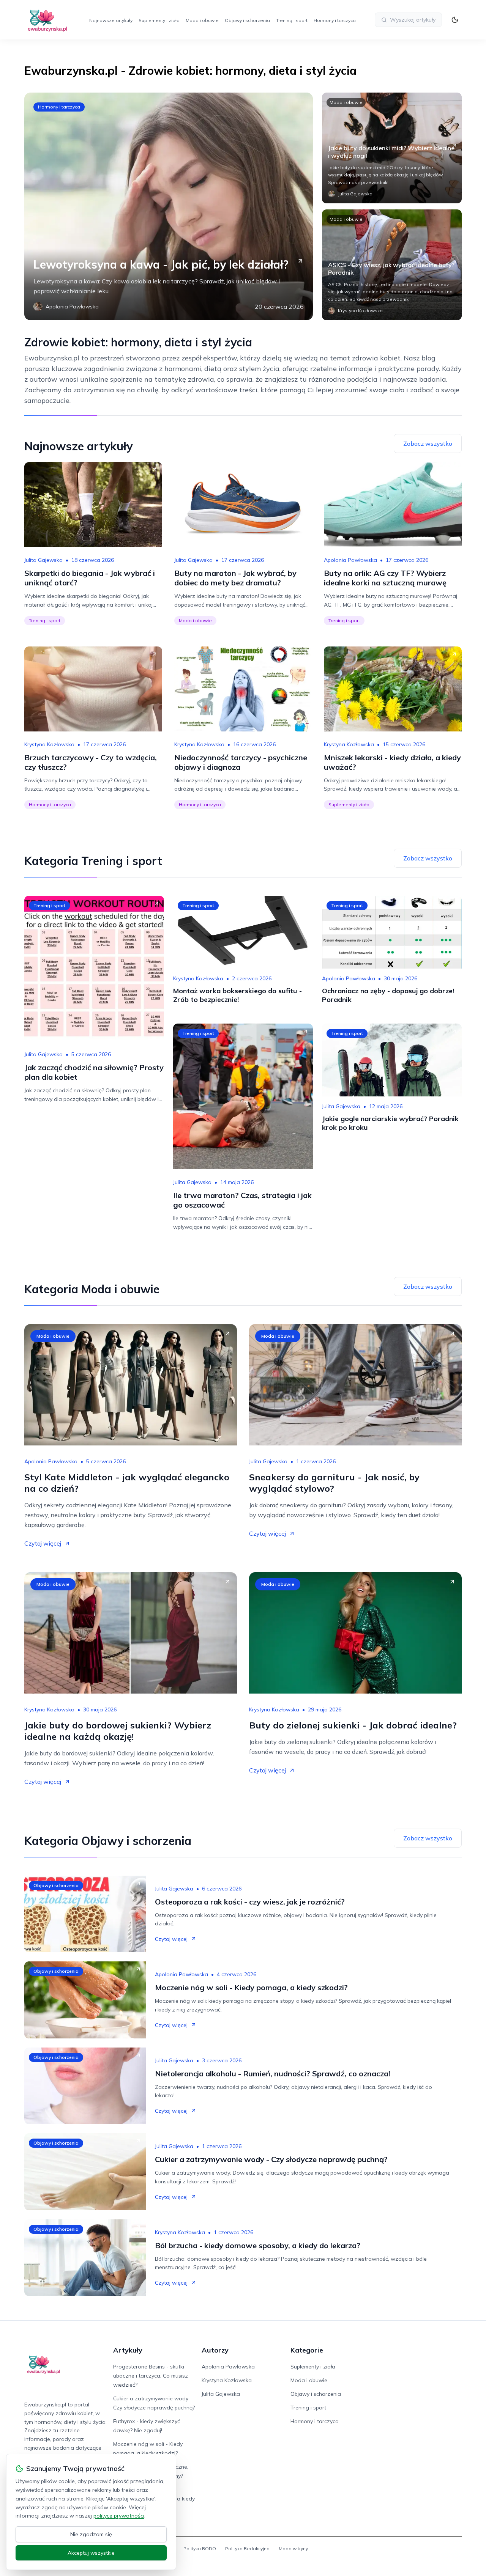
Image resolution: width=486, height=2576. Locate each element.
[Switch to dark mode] (455, 20)
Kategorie (307, 2350)
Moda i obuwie (202, 20)
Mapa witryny (293, 2548)
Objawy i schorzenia (247, 20)
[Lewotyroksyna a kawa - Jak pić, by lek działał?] (169, 206)
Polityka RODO (200, 2548)
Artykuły (128, 2350)
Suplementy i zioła (159, 20)
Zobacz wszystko (428, 443)
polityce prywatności (119, 2516)
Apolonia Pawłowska (350, 560)
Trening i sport (292, 20)
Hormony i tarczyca (335, 20)
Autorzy (215, 2350)
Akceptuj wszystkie (91, 2553)
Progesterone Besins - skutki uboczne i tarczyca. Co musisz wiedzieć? (151, 2376)
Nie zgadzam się (91, 2534)
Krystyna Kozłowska (49, 744)
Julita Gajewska (43, 560)
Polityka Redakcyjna (247, 2548)
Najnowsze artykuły (111, 20)
